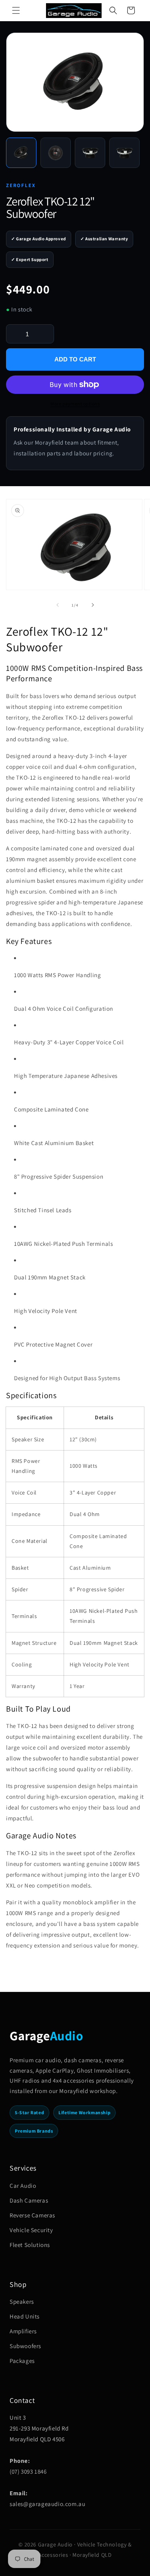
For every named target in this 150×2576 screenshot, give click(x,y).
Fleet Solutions (30, 2245)
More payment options (75, 404)
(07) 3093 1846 (28, 2471)
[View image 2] (56, 153)
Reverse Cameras (32, 2215)
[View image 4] (124, 153)
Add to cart (75, 359)
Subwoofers (25, 2346)
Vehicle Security (31, 2230)
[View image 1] (21, 153)
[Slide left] (58, 605)
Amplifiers (23, 2331)
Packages (22, 2361)
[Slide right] (93, 605)
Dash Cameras (29, 2200)
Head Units (25, 2316)
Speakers (22, 2302)
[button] (16, 10)
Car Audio (23, 2186)
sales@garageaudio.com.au (47, 2504)
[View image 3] (90, 153)
